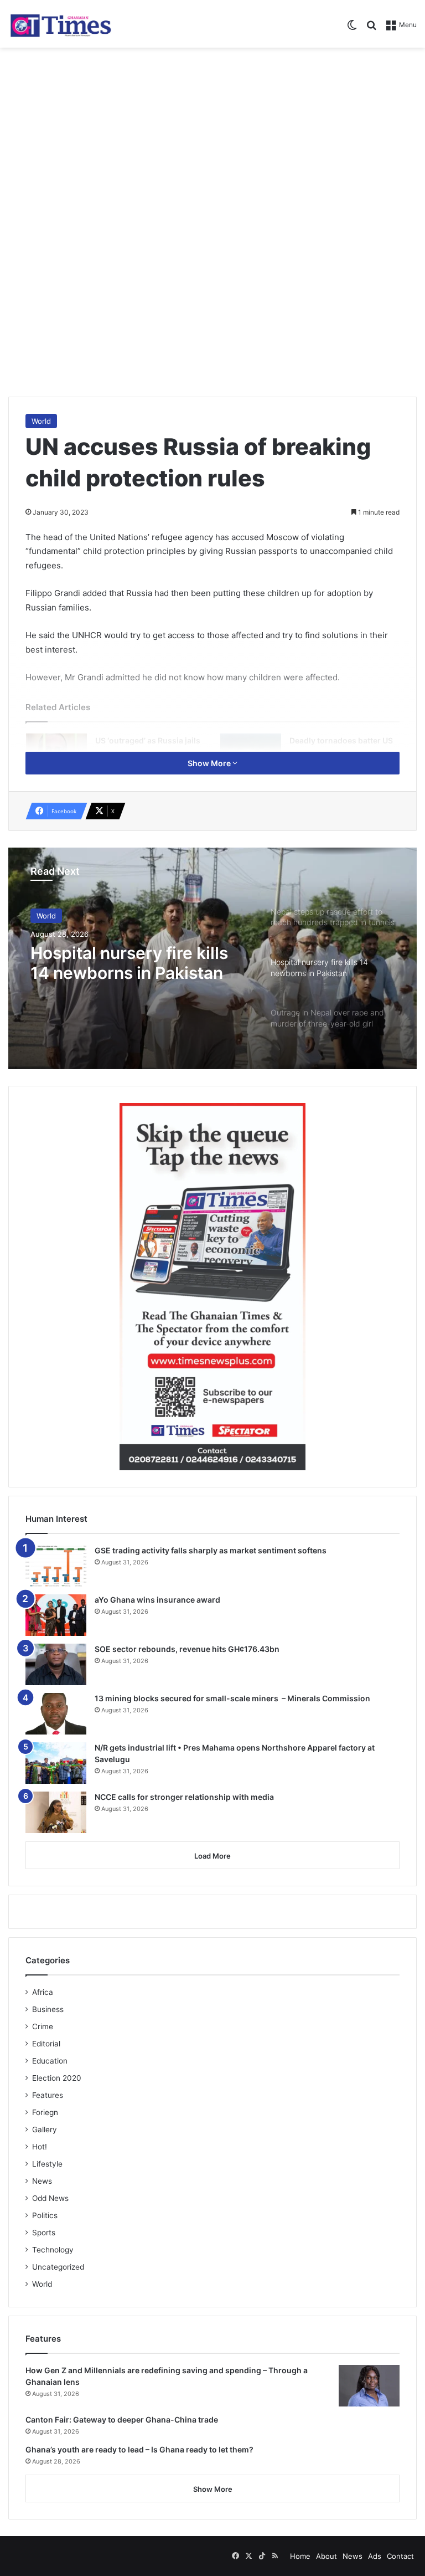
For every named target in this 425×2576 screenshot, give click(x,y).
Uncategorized (58, 2267)
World (41, 421)
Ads (375, 2556)
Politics (45, 2215)
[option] (212, 958)
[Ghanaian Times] (61, 24)
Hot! (40, 2147)
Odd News (50, 2198)
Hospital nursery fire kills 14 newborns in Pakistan (129, 963)
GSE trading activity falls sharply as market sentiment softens (211, 1550)
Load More (212, 1856)
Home (300, 2556)
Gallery (45, 2129)
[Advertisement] (212, 136)
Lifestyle (47, 2164)
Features (48, 2095)
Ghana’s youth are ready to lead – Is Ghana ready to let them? (139, 2449)
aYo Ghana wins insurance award (157, 1600)
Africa (43, 1992)
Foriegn (45, 2112)
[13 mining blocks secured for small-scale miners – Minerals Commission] (56, 1714)
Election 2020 (57, 2078)
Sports (44, 2233)
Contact (400, 2556)
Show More (210, 763)
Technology (53, 2250)
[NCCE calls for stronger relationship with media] (56, 1812)
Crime (43, 2026)
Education (50, 2061)
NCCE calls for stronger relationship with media (184, 1797)
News (42, 2181)
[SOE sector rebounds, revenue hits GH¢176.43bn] (56, 1664)
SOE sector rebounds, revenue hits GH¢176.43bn (187, 1649)
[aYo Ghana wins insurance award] (56, 1615)
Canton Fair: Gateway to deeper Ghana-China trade (122, 2420)
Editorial (46, 2044)
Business (48, 2009)
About (326, 2556)
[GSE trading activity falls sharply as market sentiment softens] (56, 1566)
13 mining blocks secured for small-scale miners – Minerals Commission (232, 1698)
